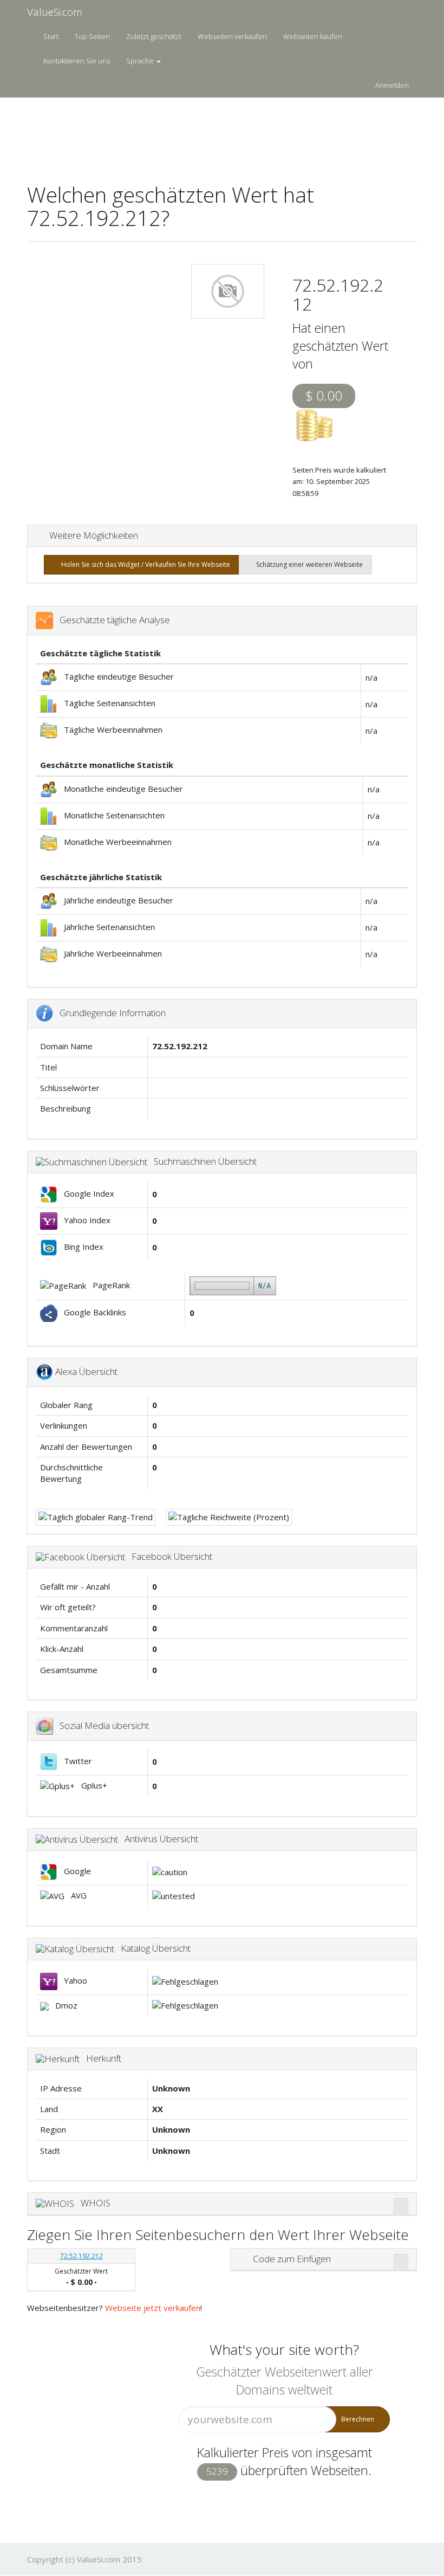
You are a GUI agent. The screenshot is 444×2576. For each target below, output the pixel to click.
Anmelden (392, 85)
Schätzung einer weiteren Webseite (308, 564)
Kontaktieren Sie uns (77, 61)
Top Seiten (92, 36)
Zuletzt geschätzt (154, 36)
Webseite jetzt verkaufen (153, 2308)
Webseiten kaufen (313, 36)
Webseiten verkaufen (232, 36)
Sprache (141, 61)
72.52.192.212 (81, 2256)
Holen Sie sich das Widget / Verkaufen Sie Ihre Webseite (144, 564)
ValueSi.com (55, 12)
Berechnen (358, 2419)
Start (51, 36)
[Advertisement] (224, 133)
